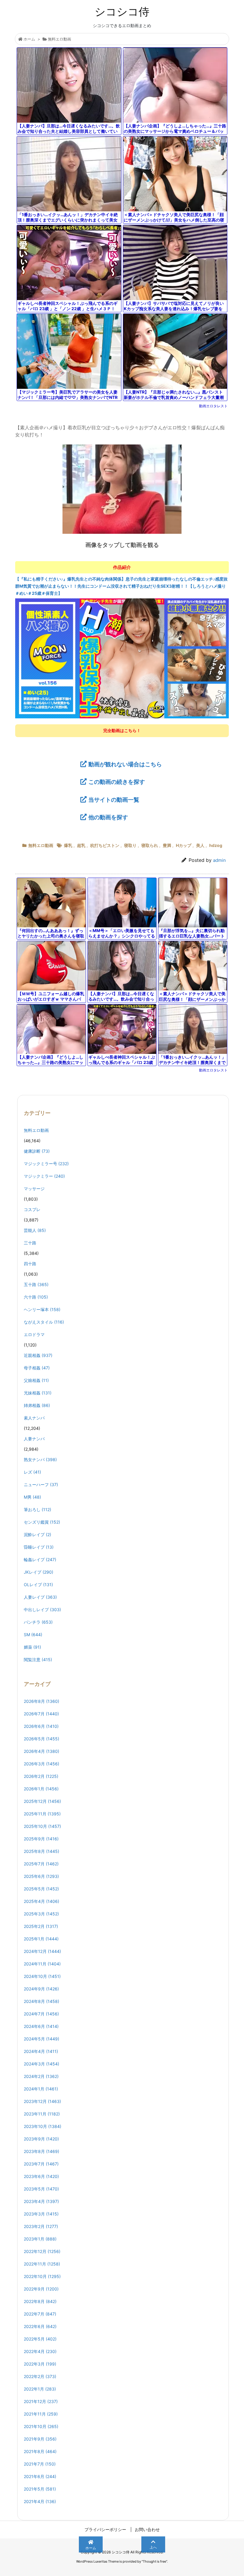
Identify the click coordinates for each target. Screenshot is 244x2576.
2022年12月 (42, 2251)
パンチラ (38, 1622)
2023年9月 (41, 2139)
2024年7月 (41, 2014)
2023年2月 (41, 2226)
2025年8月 (42, 1851)
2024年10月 (42, 1976)
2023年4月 (41, 2201)
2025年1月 (41, 1939)
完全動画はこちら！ (122, 730)
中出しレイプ (42, 1610)
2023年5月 (41, 2189)
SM (33, 1635)
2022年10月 (42, 2276)
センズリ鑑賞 (42, 1522)
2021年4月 (40, 2501)
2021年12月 (41, 2401)
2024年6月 (41, 2026)
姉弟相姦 (37, 1405)
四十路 (30, 1264)
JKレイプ (39, 1572)
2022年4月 (40, 2351)
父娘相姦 (36, 1380)
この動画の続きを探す (117, 782)
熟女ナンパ (40, 1459)
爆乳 (68, 845)
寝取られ (150, 845)
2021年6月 (40, 2476)
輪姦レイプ (40, 1560)
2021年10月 (41, 2426)
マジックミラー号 (46, 1164)
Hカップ (184, 845)
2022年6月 (40, 2326)
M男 (32, 1497)
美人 (200, 845)
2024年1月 (41, 2089)
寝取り (130, 845)
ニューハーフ (41, 1484)
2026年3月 (42, 1764)
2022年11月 (42, 2264)
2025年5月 (41, 1889)
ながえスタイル (44, 1322)
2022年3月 (40, 2364)
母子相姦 (37, 1368)
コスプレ (32, 1209)
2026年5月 (42, 1739)
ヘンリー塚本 (42, 1309)
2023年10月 (43, 2126)
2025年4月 (42, 1901)
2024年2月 (41, 2076)
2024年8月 (42, 2001)
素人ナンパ (34, 1418)
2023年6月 (41, 2176)
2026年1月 (41, 1789)
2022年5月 (40, 2339)
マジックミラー (44, 1176)
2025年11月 (42, 1814)
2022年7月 (40, 2314)
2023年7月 (41, 2164)
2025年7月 (41, 1864)
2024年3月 (42, 2064)
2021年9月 (40, 2439)
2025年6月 (41, 1876)
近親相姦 (38, 1355)
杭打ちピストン (105, 845)
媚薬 (32, 1647)
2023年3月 (41, 2214)
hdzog (216, 845)
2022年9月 (41, 2289)
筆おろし (37, 1509)
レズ (32, 1472)
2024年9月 (41, 1989)
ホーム (29, 39)
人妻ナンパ (34, 1439)
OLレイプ (38, 1585)
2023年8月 (42, 2151)
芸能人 (35, 1230)
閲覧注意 (38, 1660)
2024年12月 (42, 1951)
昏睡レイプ (39, 1547)
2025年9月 (41, 1839)
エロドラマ (34, 1334)
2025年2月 (41, 1926)
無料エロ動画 (60, 39)
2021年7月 (40, 2464)
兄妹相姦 (38, 1393)
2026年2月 (41, 1776)
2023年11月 (42, 2114)
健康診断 (37, 1151)
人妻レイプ (40, 1597)
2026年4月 (42, 1751)
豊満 (167, 845)
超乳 (81, 845)
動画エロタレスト (213, 406)
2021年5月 (40, 2489)
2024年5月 (42, 2039)
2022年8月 (40, 2301)
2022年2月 (40, 2376)
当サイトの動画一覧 (114, 800)
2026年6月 (41, 1726)
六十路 (36, 1297)
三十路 (30, 1243)
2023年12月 (42, 2101)
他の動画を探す (108, 817)
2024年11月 (42, 1964)
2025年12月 (42, 1801)
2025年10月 (42, 1826)
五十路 (36, 1284)
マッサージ (34, 1189)
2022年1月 (40, 2389)
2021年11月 (41, 2414)
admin (219, 860)
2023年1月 (40, 2239)
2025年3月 (41, 1914)
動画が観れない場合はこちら (125, 764)
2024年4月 (41, 2051)
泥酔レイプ (37, 1534)
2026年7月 (41, 1714)
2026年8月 (42, 1701)
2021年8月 (40, 2451)
